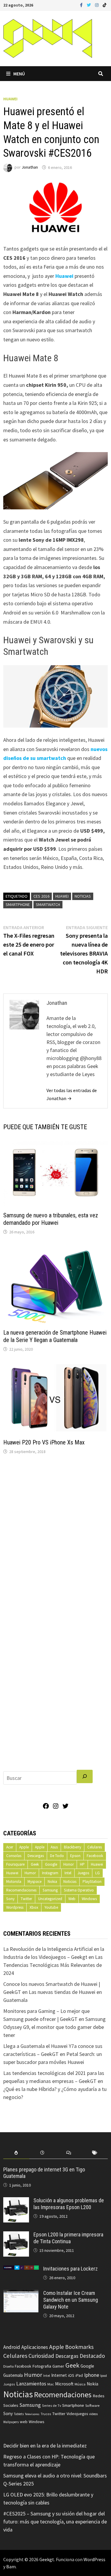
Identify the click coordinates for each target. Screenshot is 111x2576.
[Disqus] (56, 1539)
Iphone (92, 2375)
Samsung (50, 1890)
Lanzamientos (31, 2384)
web (24, 2422)
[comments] (69, 2153)
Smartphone (18, 904)
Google (51, 1864)
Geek (35, 1864)
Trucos (46, 2414)
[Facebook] (82, 5)
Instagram (50, 1873)
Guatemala (13, 2375)
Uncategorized (50, 1899)
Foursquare (15, 1864)
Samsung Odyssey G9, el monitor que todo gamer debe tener (54, 2027)
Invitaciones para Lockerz (70, 2269)
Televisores (32, 2414)
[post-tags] (95, 2153)
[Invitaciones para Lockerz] (21, 2270)
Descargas (36, 1856)
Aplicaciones (35, 2347)
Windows (89, 1899)
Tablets (19, 2414)
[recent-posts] (42, 2153)
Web (72, 1899)
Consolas (14, 1856)
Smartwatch (48, 904)
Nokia (52, 1882)
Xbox (34, 1907)
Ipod (104, 2375)
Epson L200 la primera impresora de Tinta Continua (68, 2238)
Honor (69, 1864)
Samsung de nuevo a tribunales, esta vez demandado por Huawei (51, 1219)
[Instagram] (97, 5)
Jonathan (30, 167)
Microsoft (64, 2384)
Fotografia (42, 2366)
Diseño (8, 2366)
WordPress (94, 2559)
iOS (71, 2375)
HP (82, 1864)
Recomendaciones (21, 1890)
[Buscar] (85, 1776)
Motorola (14, 1882)
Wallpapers (11, 2422)
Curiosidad (41, 2356)
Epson (75, 1856)
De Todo (57, 1856)
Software (92, 2405)
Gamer (58, 2366)
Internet (59, 2375)
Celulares (95, 1847)
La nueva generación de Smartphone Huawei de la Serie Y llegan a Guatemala (55, 1336)
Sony (10, 1899)
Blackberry (73, 1847)
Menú (19, 74)
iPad (79, 2375)
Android (12, 2347)
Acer (10, 1847)
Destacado (92, 2356)
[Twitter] (89, 5)
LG (98, 1873)
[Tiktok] (104, 5)
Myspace (34, 1882)
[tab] (16, 2153)
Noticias (83, 896)
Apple (24, 1847)
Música (80, 2384)
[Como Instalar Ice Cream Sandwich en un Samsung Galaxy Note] (21, 2294)
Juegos (83, 1873)
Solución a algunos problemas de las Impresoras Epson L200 (69, 2204)
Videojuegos (77, 2414)
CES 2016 (41, 896)
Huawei (10, 99)
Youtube (51, 1907)
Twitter (26, 1899)
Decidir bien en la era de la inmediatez (45, 2446)
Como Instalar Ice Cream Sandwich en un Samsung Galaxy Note (71, 2300)
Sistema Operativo (79, 1890)
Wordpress (15, 1907)
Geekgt (47, 2559)
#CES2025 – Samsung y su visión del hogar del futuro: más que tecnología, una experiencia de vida (55, 2522)
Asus (54, 1847)
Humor (30, 1873)
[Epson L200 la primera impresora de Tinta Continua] (16, 2235)
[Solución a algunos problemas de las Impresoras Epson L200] (16, 2201)
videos (93, 2414)
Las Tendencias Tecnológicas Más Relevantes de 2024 (53, 1965)
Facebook (95, 1856)
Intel (68, 1873)
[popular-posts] (16, 2153)
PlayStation (92, 1882)
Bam (11, 2567)
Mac (51, 2384)
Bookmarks (79, 2347)
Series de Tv (52, 2405)
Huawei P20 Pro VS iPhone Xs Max (44, 1442)
